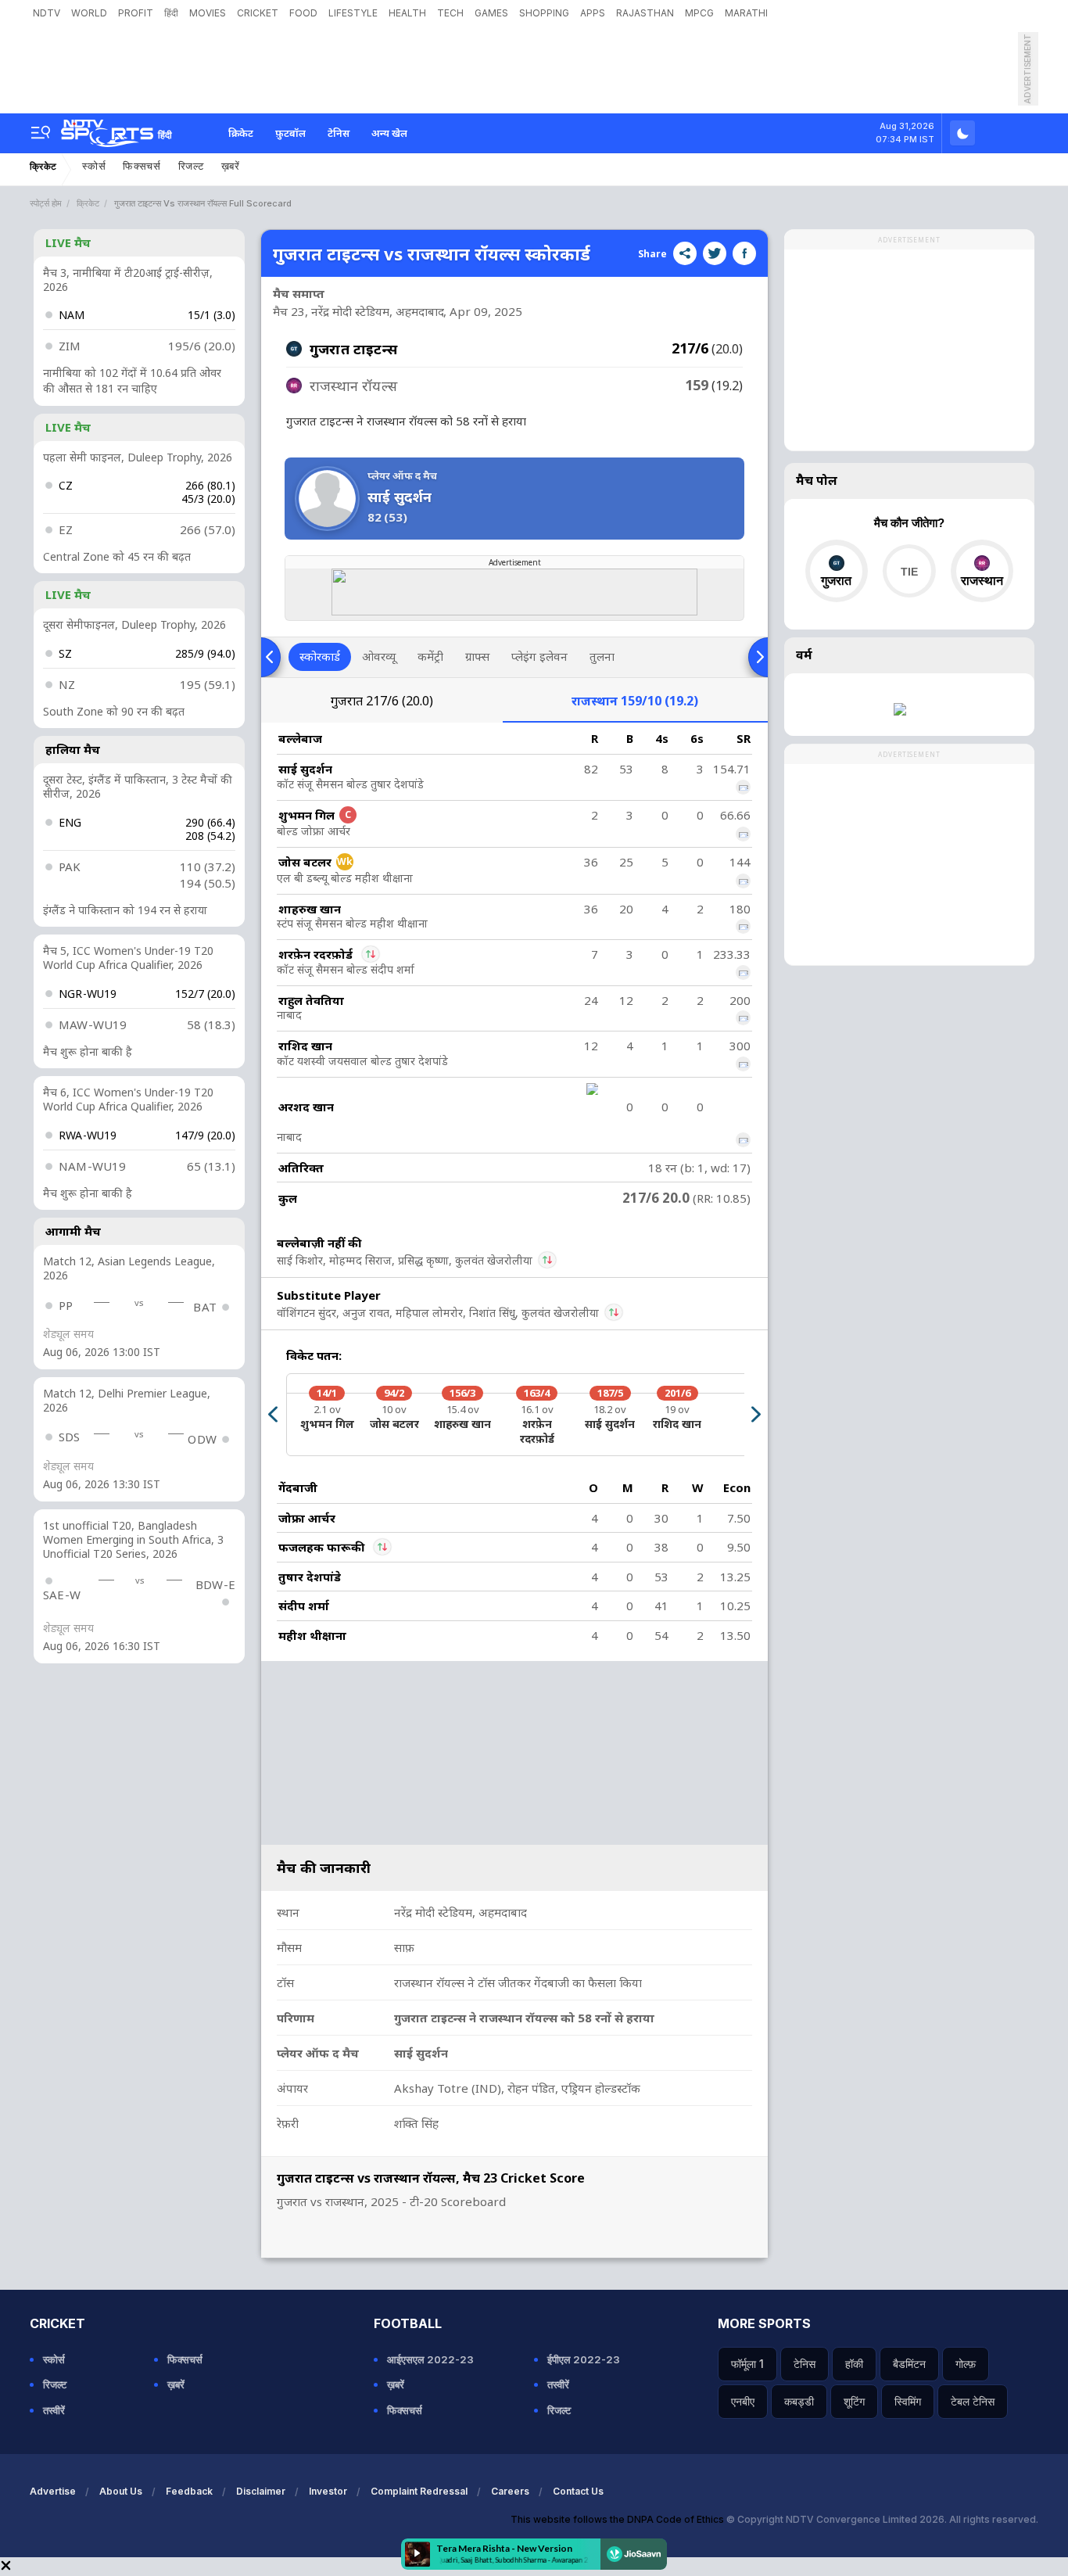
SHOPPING (544, 13)
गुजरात (382, 701)
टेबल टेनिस (973, 2401)
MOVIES (208, 13)
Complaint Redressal (419, 2491)
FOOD (303, 13)
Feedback (189, 2491)
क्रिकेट (241, 133)
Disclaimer (261, 2491)
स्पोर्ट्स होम (46, 203)
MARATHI (746, 13)
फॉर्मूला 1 (747, 2364)
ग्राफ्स (477, 656)
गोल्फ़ (966, 2364)
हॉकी (854, 2364)
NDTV (47, 13)
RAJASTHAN (645, 13)
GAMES (491, 13)
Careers (510, 2491)
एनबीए (743, 2401)
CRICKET (258, 13)
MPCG (699, 13)
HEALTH (407, 13)
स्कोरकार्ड (320, 656)
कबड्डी (799, 2401)
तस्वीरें (54, 2410)
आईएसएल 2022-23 (430, 2359)
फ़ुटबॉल (290, 133)
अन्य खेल (389, 133)
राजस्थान (635, 701)
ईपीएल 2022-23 (584, 2359)
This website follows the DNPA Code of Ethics (618, 2519)
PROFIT (136, 13)
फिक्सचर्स (142, 166)
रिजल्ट (191, 166)
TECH (450, 13)
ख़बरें (231, 166)
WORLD (89, 13)
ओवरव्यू (379, 656)
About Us (121, 2491)
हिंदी (171, 13)
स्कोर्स (94, 166)
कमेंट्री (430, 656)
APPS (593, 13)
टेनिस (339, 133)
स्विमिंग (908, 2401)
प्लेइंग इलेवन (539, 656)
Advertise (53, 2491)
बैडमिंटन (909, 2364)
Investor (328, 2491)
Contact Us (578, 2491)
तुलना (602, 656)
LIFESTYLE (353, 13)
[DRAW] (909, 571)
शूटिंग (854, 2401)
